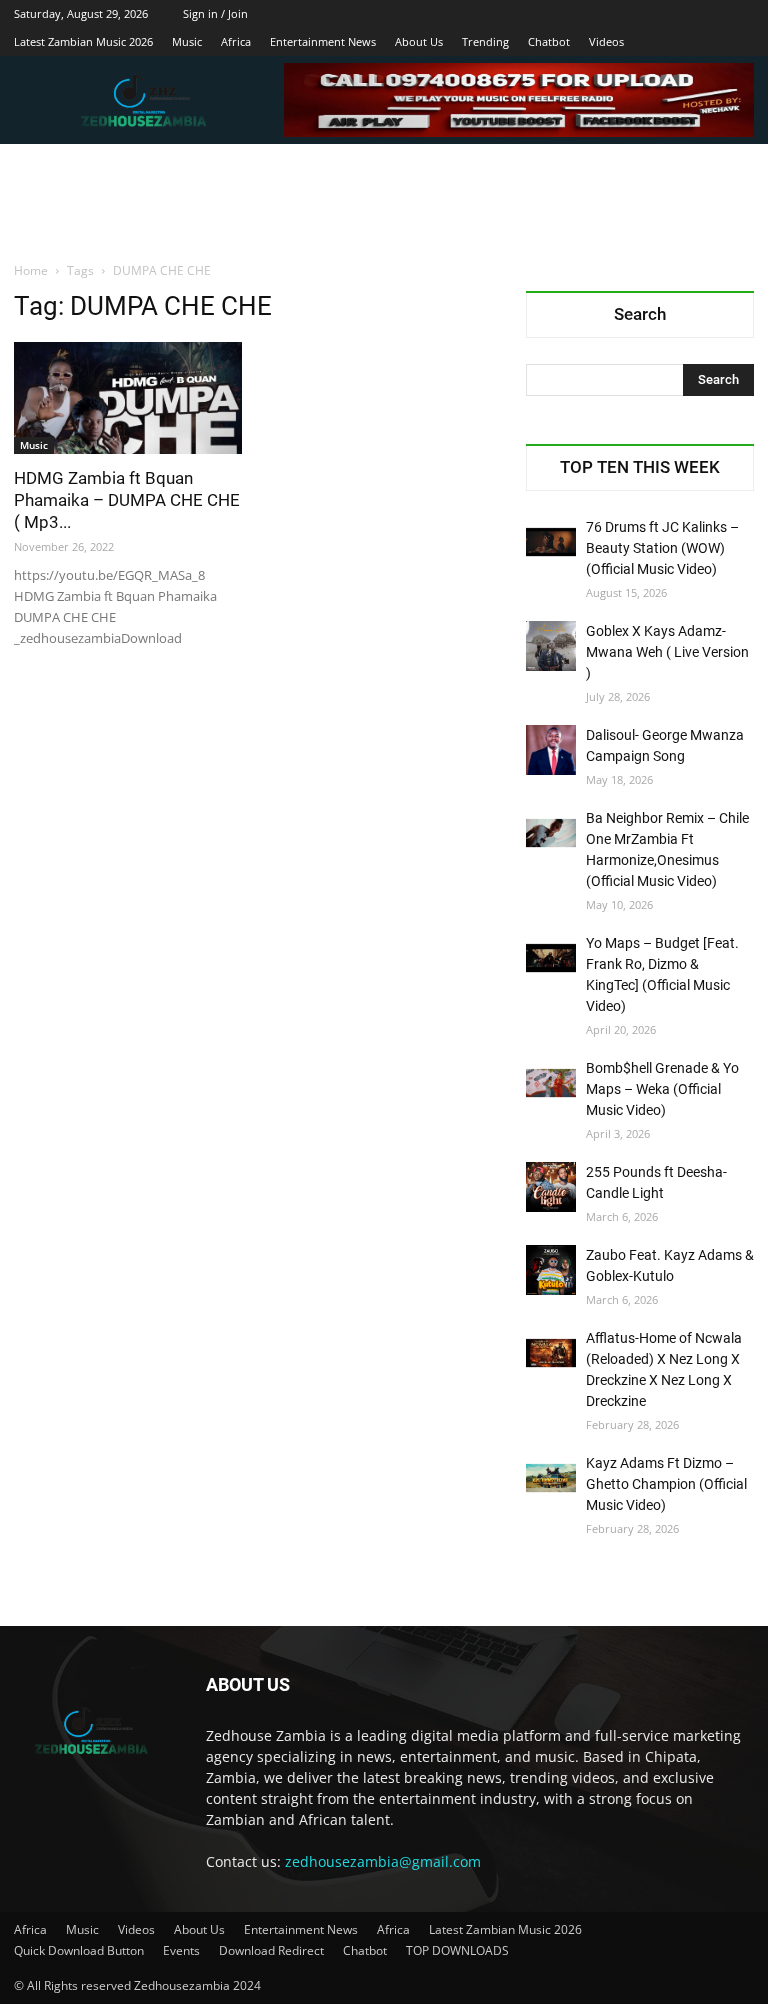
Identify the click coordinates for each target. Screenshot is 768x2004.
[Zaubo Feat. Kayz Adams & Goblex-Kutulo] (551, 1270)
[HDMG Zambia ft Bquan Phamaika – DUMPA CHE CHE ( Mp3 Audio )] (128, 398)
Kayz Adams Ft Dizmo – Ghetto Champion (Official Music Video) (666, 1484)
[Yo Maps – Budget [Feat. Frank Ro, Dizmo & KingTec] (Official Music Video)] (551, 958)
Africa (236, 41)
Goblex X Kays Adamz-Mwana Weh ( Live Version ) (667, 652)
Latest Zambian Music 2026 (83, 41)
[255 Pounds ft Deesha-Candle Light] (551, 1187)
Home (31, 270)
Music (187, 41)
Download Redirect (271, 1950)
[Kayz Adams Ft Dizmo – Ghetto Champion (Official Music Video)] (551, 1478)
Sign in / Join (215, 13)
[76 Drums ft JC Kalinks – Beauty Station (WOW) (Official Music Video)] (551, 542)
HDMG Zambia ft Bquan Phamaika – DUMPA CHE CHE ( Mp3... (127, 500)
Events (181, 1950)
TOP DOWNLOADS (457, 1950)
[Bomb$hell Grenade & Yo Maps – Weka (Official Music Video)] (551, 1083)
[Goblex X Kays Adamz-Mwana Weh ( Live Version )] (551, 646)
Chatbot (549, 41)
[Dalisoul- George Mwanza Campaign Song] (551, 750)
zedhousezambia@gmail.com (383, 1861)
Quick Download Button (79, 1950)
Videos (606, 41)
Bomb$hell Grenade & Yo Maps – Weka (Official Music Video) (662, 1089)
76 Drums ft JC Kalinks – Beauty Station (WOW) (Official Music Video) (662, 548)
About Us (419, 41)
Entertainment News (323, 41)
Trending (485, 41)
